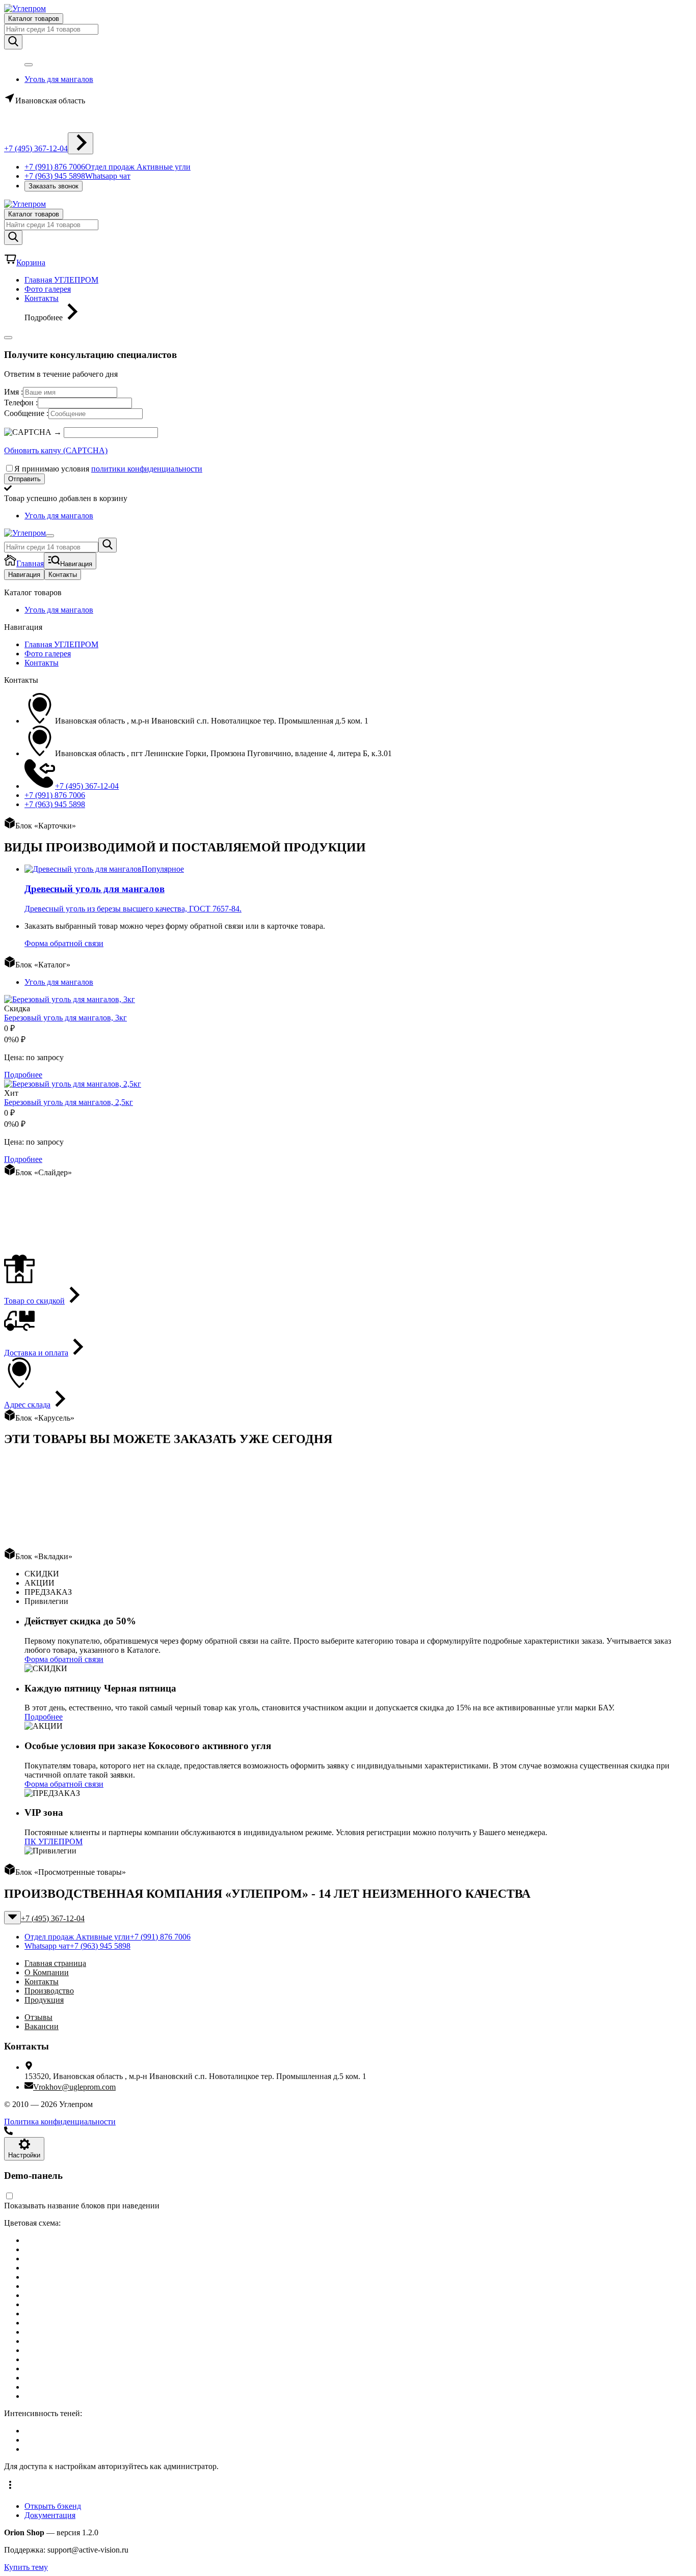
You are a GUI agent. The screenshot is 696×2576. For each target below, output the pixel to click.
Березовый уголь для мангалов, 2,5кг (69, 1102)
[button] (348, 2486)
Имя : (14, 392)
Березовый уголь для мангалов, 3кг (65, 1018)
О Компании (47, 1972)
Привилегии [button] (46, 1601)
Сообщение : (26, 413)
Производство (49, 1991)
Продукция (44, 2000)
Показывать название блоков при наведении (82, 2206)
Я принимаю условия (108, 469)
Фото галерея (48, 289)
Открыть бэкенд (53, 2506)
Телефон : (21, 403)
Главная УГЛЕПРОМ (61, 280)
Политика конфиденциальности (60, 2122)
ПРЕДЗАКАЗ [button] (48, 1592)
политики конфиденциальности (147, 469)
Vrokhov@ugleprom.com (74, 2087)
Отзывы (38, 2017)
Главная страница (55, 1963)
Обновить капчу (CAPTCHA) (56, 450)
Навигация (24, 575)
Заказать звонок (53, 186)
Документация (50, 2515)
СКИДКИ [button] (42, 1574)
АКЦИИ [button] (39, 1583)
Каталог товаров (34, 19)
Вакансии (42, 2026)
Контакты (42, 298)
